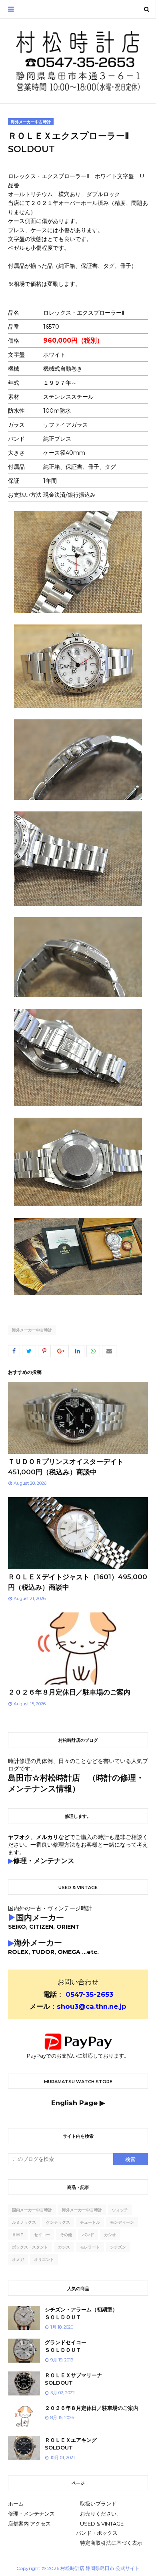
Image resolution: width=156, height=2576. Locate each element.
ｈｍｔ (18, 2235)
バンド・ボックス (97, 2533)
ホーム (16, 2504)
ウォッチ (120, 2210)
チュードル (90, 2222)
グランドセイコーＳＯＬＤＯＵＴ (66, 2346)
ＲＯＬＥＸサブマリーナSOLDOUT (73, 2379)
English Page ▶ (78, 2103)
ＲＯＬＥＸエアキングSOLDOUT (71, 2444)
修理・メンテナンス (31, 2514)
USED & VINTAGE (102, 2524)
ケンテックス (58, 2222)
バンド (88, 2235)
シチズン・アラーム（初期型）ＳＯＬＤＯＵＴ (81, 2313)
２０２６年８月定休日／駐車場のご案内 (69, 1692)
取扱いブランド (98, 2504)
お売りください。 (101, 2514)
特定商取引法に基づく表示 (111, 2543)
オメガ (18, 2260)
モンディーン (122, 2222)
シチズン (118, 2247)
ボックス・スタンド (30, 2247)
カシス (64, 2247)
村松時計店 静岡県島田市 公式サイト (100, 2568)
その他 (66, 2235)
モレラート (90, 2247)
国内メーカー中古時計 (32, 2210)
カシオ (110, 2235)
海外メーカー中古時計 (32, 1330)
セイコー (42, 2235)
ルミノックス (24, 2222)
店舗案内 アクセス (29, 2524)
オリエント (44, 2260)
